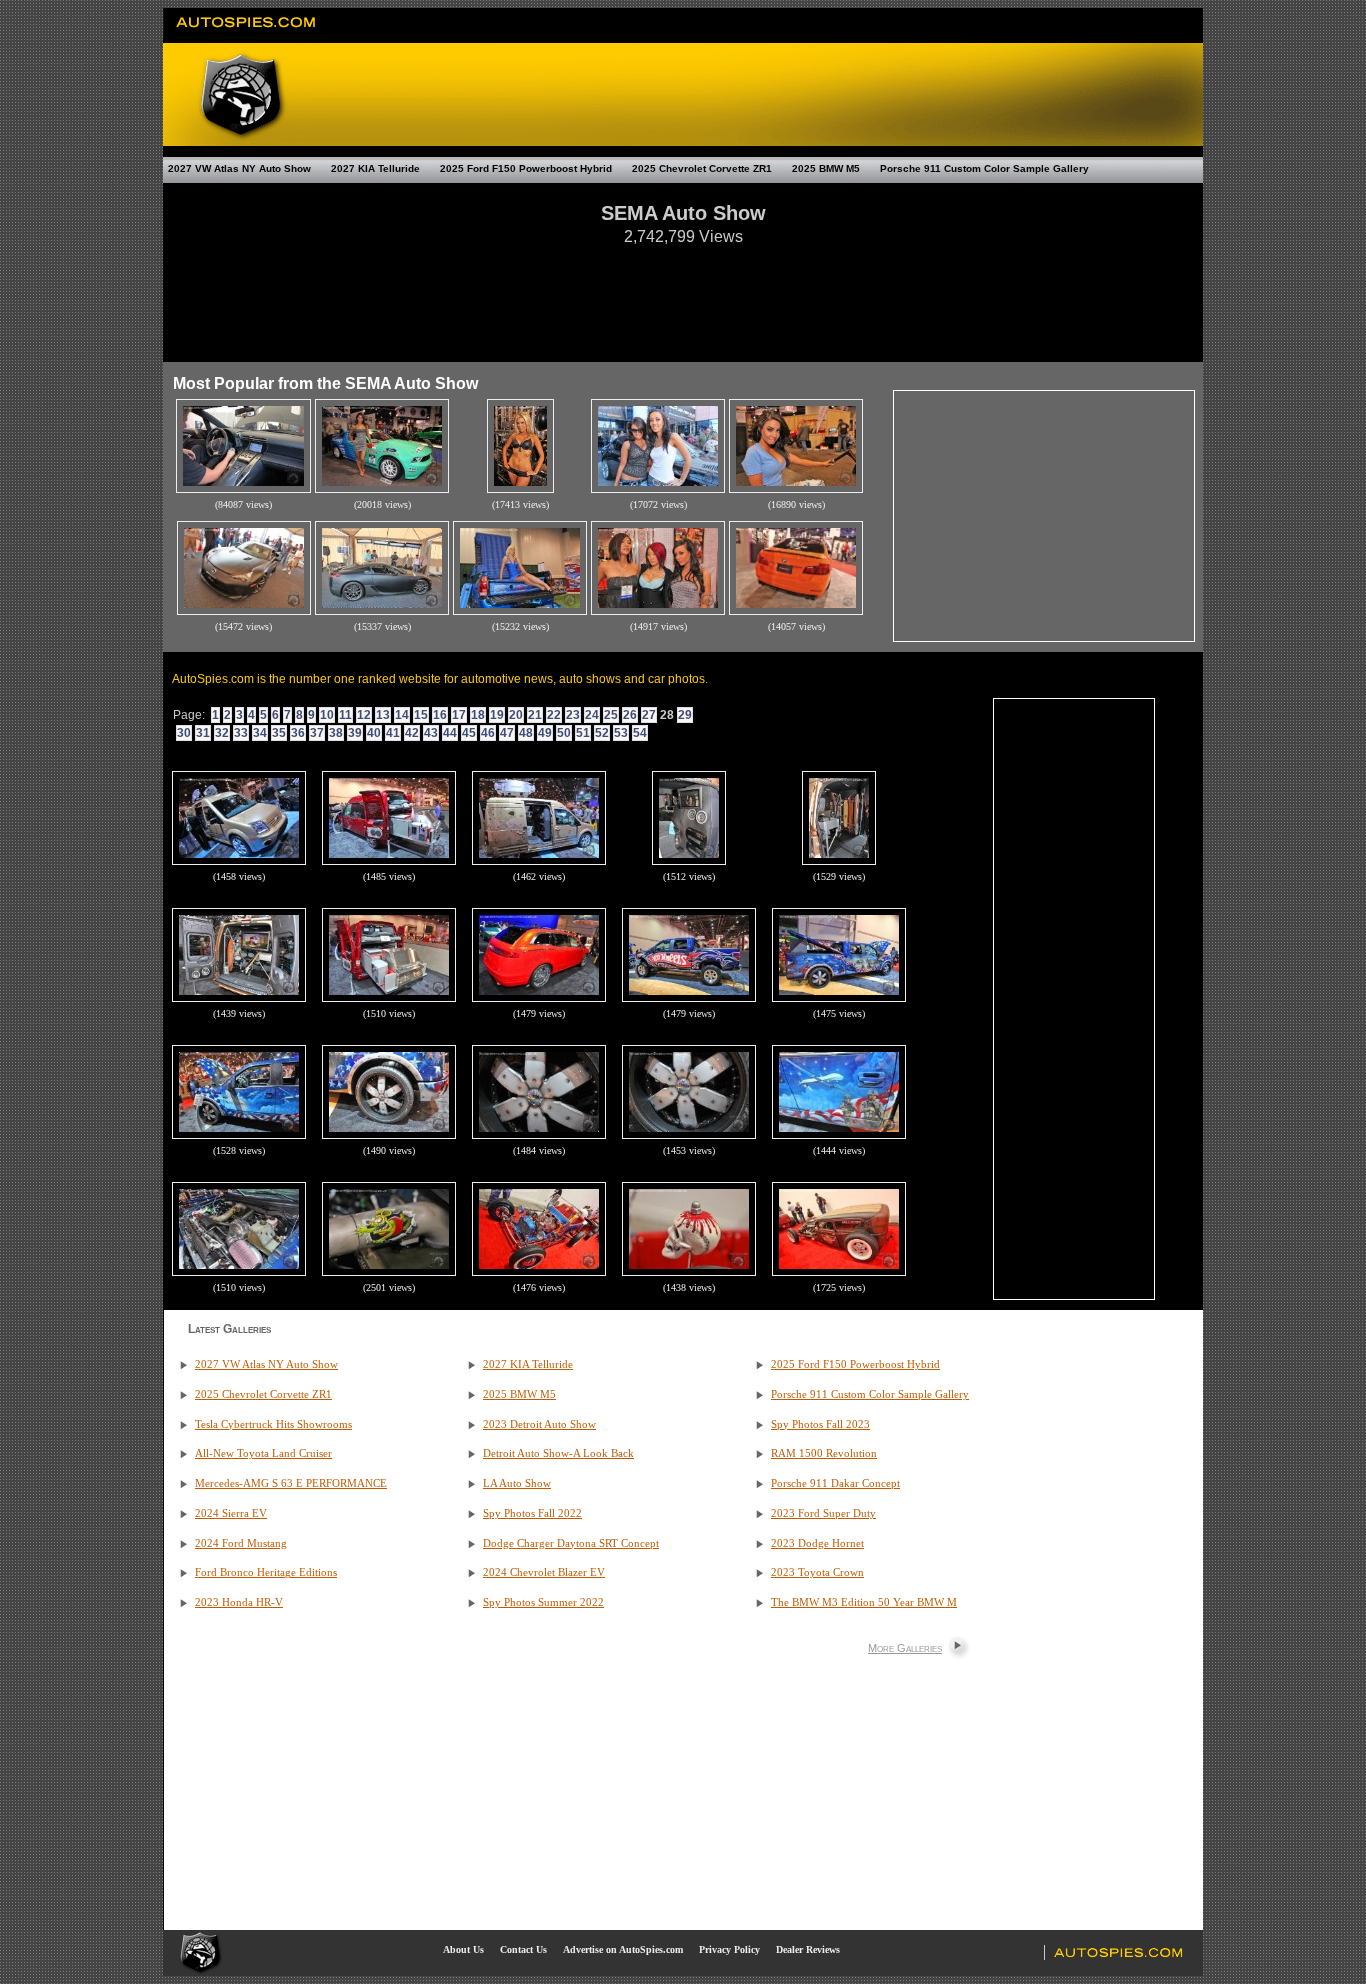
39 (355, 733)
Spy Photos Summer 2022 (543, 1602)
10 (327, 715)
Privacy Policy (729, 1949)
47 (507, 733)
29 (685, 715)
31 (203, 733)
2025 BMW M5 (826, 168)
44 (450, 733)
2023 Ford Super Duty (823, 1513)
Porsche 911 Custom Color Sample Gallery (984, 168)
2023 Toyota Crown (817, 1572)
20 (516, 715)
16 (440, 715)
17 (459, 715)
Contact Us (523, 1949)
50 (564, 733)
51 (583, 733)
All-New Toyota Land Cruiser (263, 1453)
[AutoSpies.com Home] (246, 34)
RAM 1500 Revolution (824, 1453)
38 (336, 733)
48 (526, 733)
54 (640, 733)
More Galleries (905, 1648)
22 (554, 715)
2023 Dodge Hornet (817, 1543)
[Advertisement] (683, 294)
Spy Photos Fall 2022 (532, 1513)
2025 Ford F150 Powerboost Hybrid (526, 168)
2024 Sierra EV (231, 1513)
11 (345, 715)
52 (602, 733)
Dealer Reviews (808, 1949)
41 (393, 733)
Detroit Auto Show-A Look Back (558, 1453)
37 (317, 733)
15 (421, 715)
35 (279, 733)
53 (621, 733)
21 (535, 715)
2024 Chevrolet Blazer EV (544, 1572)
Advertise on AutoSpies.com (623, 1949)
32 (222, 733)
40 (374, 733)
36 (298, 733)
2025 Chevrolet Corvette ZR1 (702, 168)
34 (260, 733)
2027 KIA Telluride (375, 168)
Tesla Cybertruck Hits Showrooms (273, 1424)
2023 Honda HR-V (239, 1602)
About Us (463, 1949)
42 (412, 733)
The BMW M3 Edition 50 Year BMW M (864, 1602)
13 (383, 715)
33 (241, 733)
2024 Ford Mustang (241, 1543)
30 (184, 733)
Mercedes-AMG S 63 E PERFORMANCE (291, 1483)
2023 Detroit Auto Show (539, 1424)
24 (592, 715)
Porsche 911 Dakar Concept (835, 1483)
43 (431, 733)
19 (497, 715)
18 (478, 715)
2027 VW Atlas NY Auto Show (239, 168)
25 (611, 715)
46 (488, 733)
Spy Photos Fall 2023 (820, 1424)
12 (364, 715)
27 (649, 715)
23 (573, 715)
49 (545, 733)
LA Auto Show (517, 1483)
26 (630, 715)
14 (402, 715)
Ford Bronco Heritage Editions (266, 1572)
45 (469, 733)
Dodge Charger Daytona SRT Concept (571, 1543)
